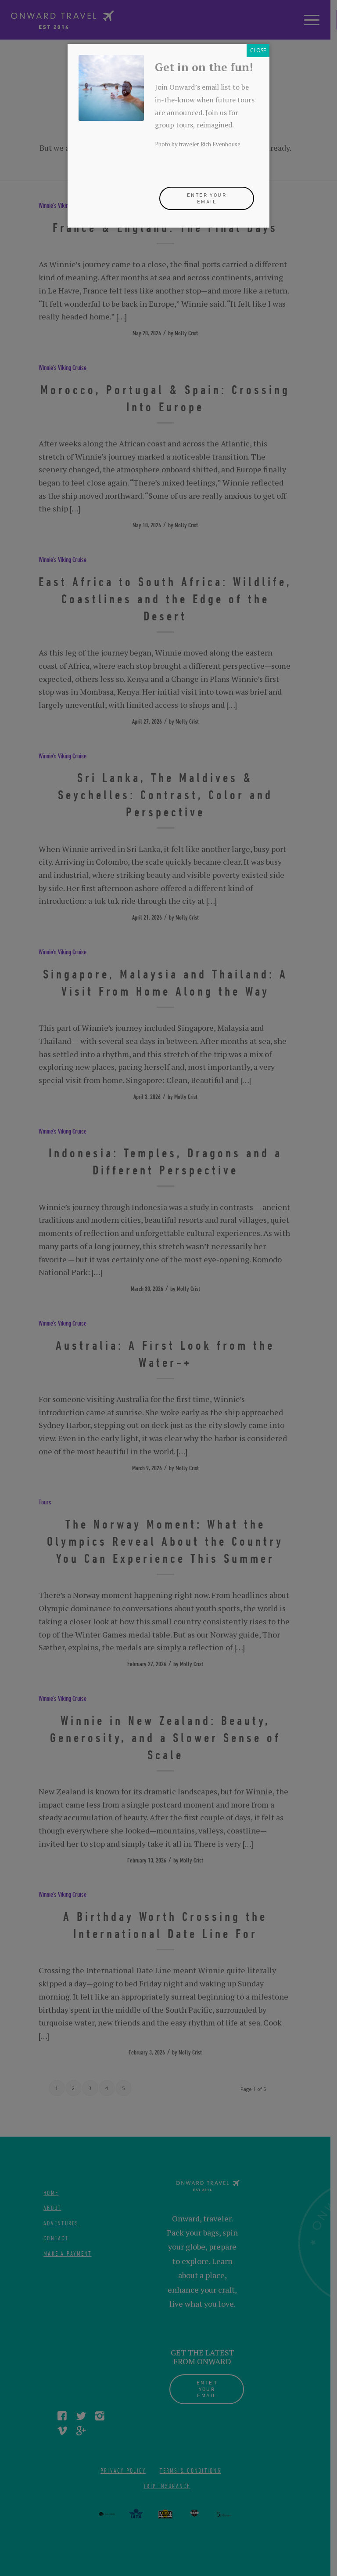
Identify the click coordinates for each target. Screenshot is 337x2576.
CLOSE (258, 50)
